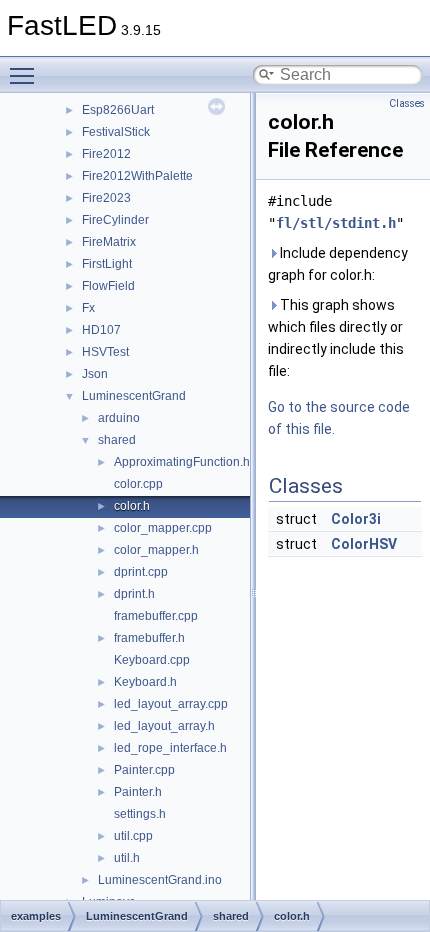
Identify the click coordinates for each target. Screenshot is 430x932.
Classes (407, 103)
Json (95, 374)
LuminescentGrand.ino (160, 880)
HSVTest (105, 352)
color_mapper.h (156, 550)
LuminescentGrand (134, 396)
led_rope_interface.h (170, 748)
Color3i (356, 519)
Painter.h (138, 792)
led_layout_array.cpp (171, 704)
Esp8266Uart (118, 110)
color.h (132, 506)
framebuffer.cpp (156, 616)
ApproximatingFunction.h (182, 462)
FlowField (108, 286)
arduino (119, 418)
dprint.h (134, 594)
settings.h (140, 814)
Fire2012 (106, 154)
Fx (88, 308)
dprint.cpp (141, 572)
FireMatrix (109, 242)
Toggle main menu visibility (26, 75)
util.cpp (133, 836)
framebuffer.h (149, 638)
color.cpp (138, 484)
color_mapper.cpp (163, 528)
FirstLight (107, 264)
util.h (127, 858)
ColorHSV (364, 544)
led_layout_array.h (164, 726)
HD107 (101, 330)
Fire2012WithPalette (137, 176)
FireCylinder (115, 220)
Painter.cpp (144, 770)
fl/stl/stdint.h (336, 223)
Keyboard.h (145, 682)
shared (117, 440)
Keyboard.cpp (152, 660)
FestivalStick (116, 132)
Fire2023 (106, 198)
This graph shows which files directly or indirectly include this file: (336, 338)
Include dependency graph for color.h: (338, 264)
